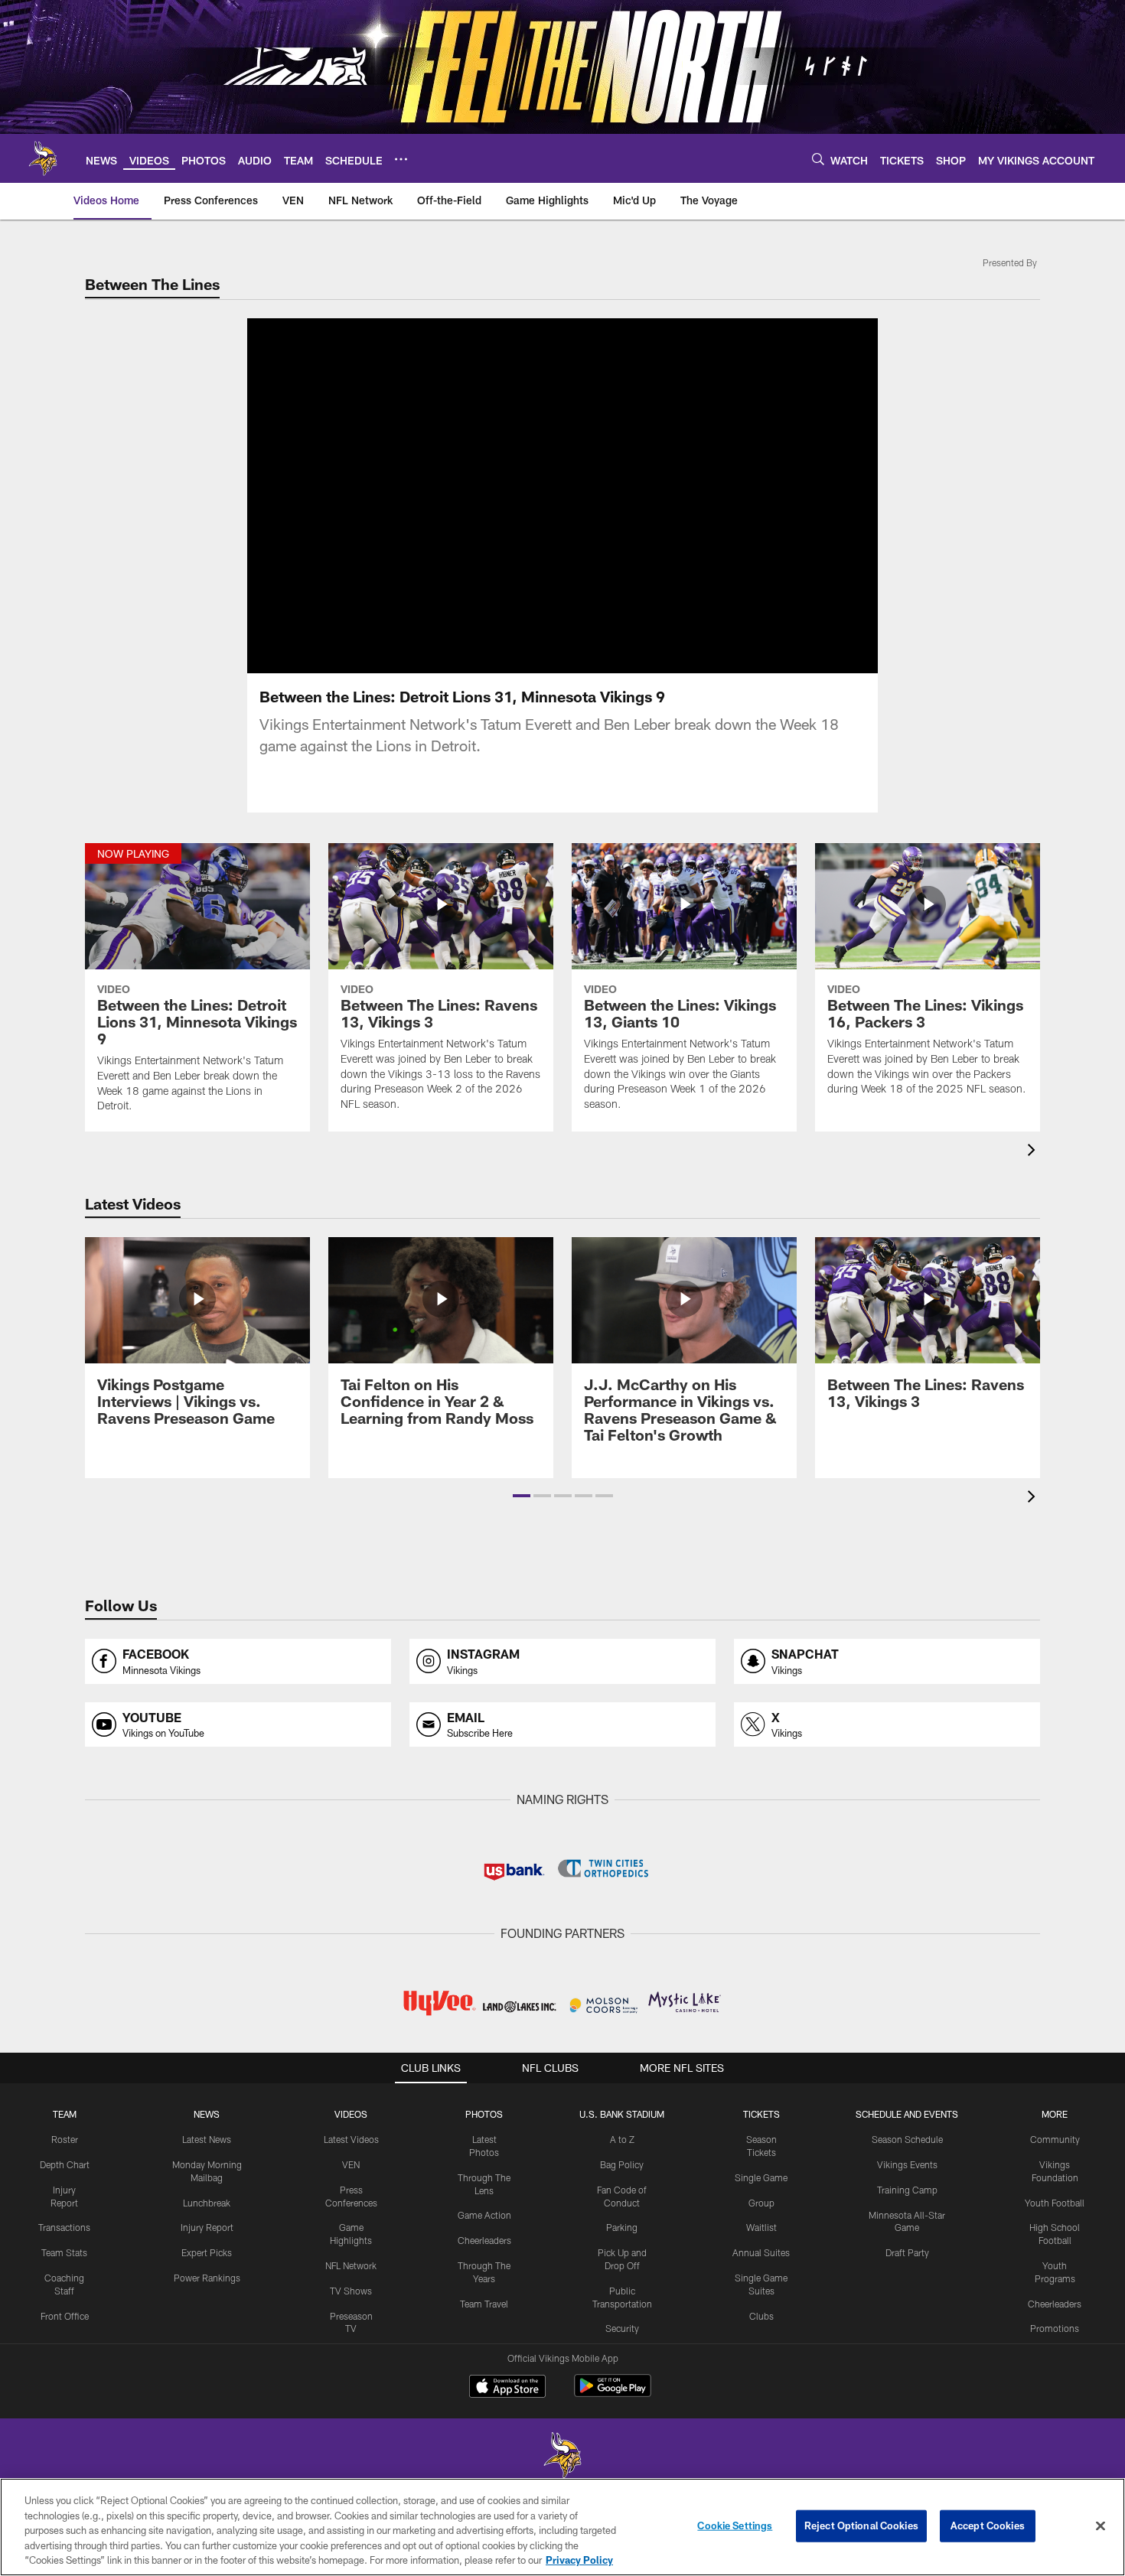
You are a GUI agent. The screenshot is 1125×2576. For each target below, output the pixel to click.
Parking (622, 2227)
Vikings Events (907, 2164)
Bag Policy (622, 2164)
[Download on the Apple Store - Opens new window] (507, 2388)
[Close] (1101, 2526)
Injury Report (207, 2227)
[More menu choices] (401, 159)
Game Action (484, 2215)
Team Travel (484, 2304)
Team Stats (64, 2252)
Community (1055, 2139)
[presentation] (1034, 1152)
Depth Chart (65, 2164)
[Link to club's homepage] (43, 158)
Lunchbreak (207, 2203)
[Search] (818, 159)
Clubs (761, 2316)
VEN (351, 2164)
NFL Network (351, 2265)
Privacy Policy (579, 2560)
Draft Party (907, 2252)
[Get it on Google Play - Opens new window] (613, 2394)
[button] (522, 1496)
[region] (562, 2527)
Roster (65, 2139)
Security (622, 2328)
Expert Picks (207, 2252)
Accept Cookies (988, 2526)
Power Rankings (207, 2278)
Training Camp (907, 2190)
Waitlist (761, 2227)
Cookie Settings (735, 2526)
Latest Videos (351, 2139)
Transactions (64, 2227)
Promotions (1055, 2328)
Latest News (207, 2139)
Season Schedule (907, 2139)
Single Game (761, 2177)
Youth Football (1055, 2203)
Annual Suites (761, 2252)
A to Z (622, 2139)
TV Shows (351, 2291)
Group (761, 2203)
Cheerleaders (484, 2240)
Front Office (65, 2316)
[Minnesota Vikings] (562, 2457)
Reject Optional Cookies (861, 2526)
